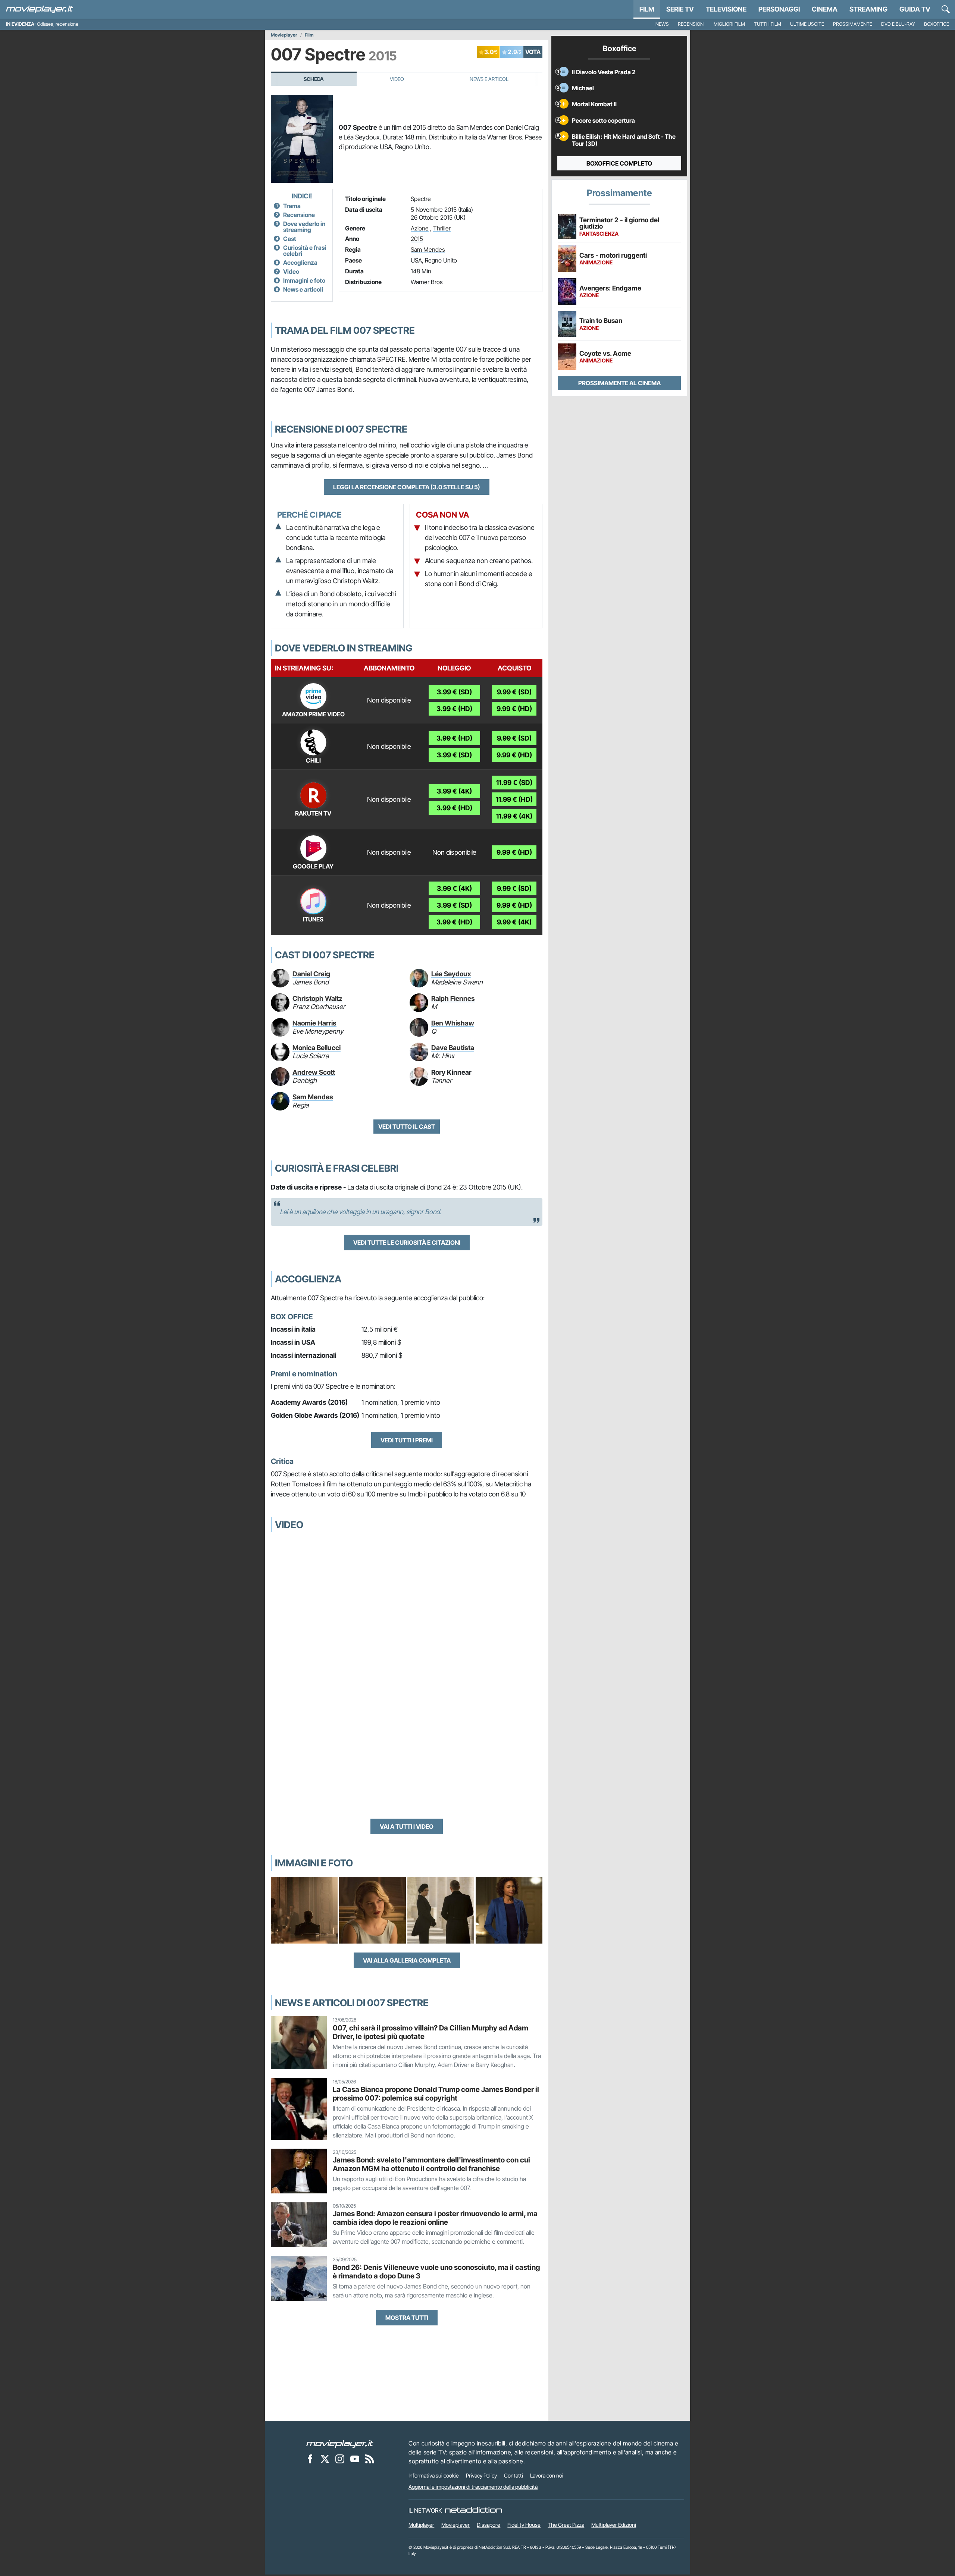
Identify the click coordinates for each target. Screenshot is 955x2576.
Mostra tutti (407, 2318)
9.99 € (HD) (514, 709)
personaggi (779, 9)
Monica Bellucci (317, 1048)
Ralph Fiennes (453, 998)
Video (397, 79)
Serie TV (680, 9)
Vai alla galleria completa (407, 1960)
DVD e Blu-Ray (898, 24)
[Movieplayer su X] (325, 2459)
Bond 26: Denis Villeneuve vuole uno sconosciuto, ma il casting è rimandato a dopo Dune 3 (436, 2272)
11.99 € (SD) (514, 783)
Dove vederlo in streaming (304, 227)
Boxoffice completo (619, 163)
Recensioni (691, 24)
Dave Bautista (453, 1048)
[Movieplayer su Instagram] (340, 2459)
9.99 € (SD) (514, 692)
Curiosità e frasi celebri (305, 251)
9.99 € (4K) (514, 922)
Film (647, 9)
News (662, 24)
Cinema (825, 9)
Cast (290, 239)
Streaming (868, 9)
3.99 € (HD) (454, 709)
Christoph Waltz (317, 998)
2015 (417, 239)
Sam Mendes (428, 249)
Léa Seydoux (451, 974)
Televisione (726, 9)
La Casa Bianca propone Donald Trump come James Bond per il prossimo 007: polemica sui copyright (436, 2094)
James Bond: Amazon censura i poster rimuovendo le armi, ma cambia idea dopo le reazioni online (435, 2218)
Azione (420, 228)
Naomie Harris (314, 1023)
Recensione (299, 215)
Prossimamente (853, 24)
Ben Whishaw (453, 1023)
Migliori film (729, 24)
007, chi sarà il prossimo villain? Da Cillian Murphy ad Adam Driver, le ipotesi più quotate (430, 2032)
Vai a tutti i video (407, 1826)
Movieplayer (284, 35)
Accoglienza (300, 263)
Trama (292, 206)
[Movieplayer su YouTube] (355, 2459)
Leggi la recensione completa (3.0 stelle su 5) (407, 487)
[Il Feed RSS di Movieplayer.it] (370, 2459)
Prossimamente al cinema (619, 383)
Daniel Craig (311, 974)
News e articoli (303, 289)
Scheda (314, 79)
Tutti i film (768, 24)
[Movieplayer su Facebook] (310, 2459)
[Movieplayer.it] (40, 9)
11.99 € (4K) (514, 816)
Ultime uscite (807, 24)
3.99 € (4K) (454, 791)
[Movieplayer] (340, 2443)
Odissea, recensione (58, 24)
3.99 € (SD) (454, 692)
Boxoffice (937, 24)
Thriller (442, 228)
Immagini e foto (304, 280)
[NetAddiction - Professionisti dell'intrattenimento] (473, 2510)
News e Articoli (490, 79)
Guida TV (915, 9)
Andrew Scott (314, 1072)
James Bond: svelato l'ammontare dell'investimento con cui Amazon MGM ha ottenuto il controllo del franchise (431, 2164)
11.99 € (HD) (514, 799)
